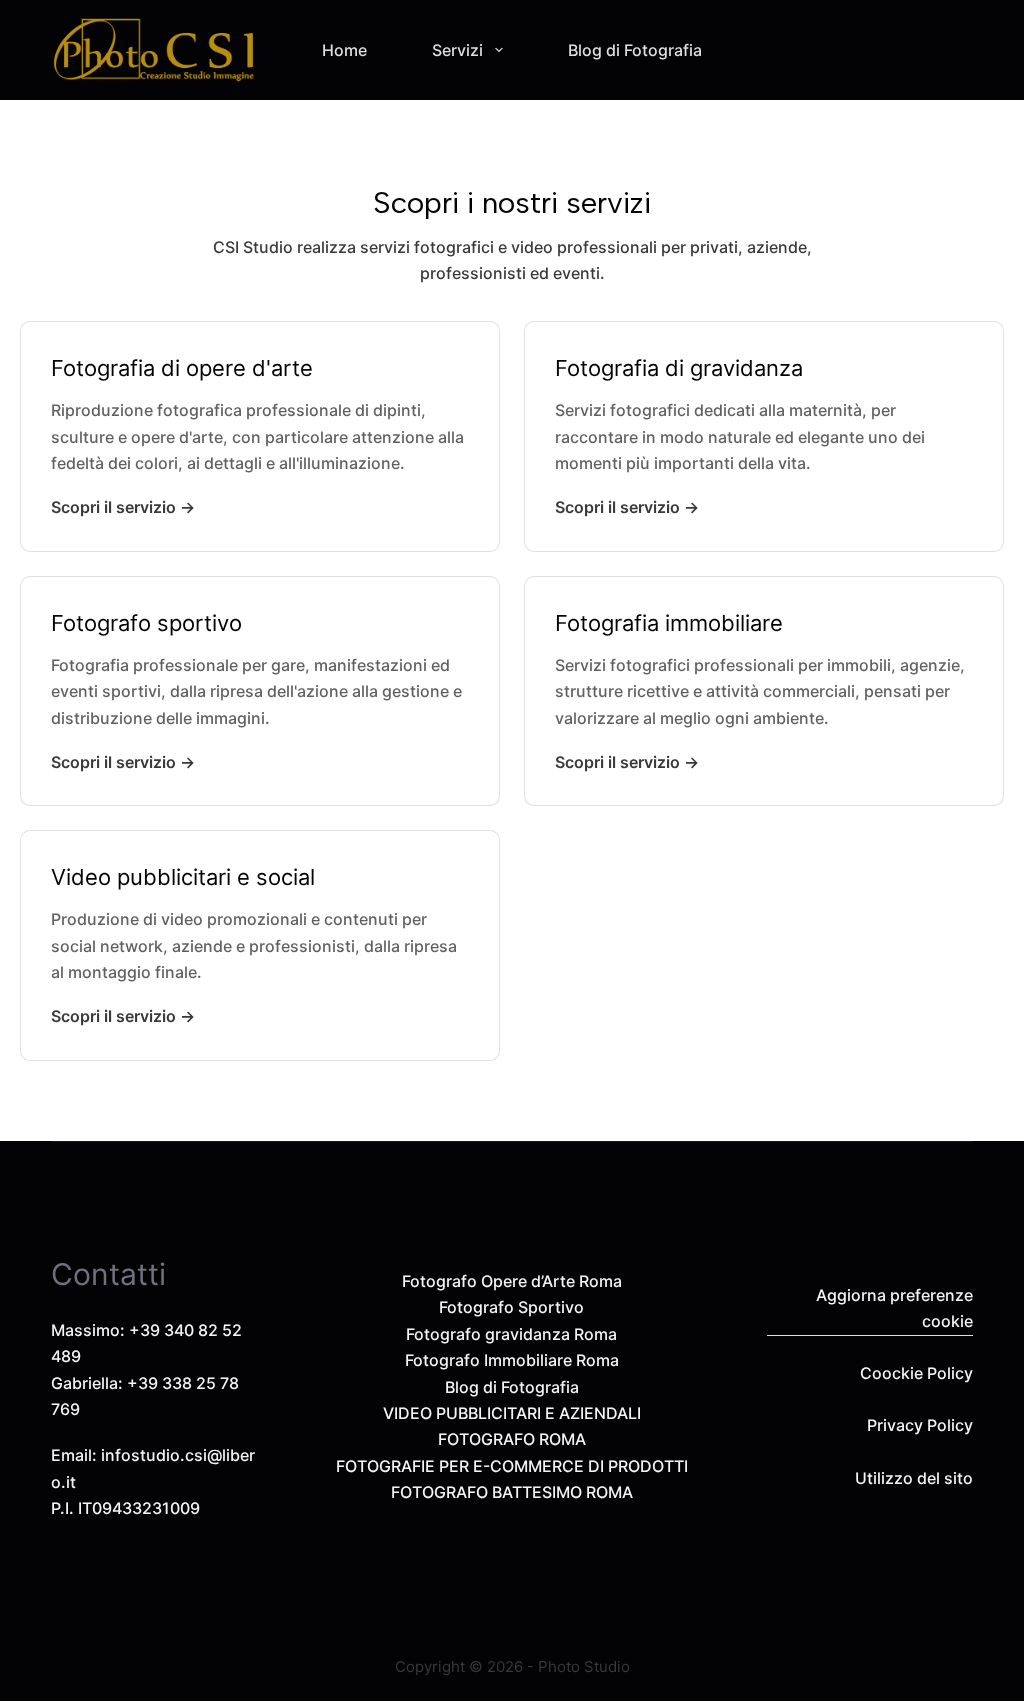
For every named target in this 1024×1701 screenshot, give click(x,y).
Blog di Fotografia (635, 50)
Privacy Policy (920, 1425)
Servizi (457, 50)
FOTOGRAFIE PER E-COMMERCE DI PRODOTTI (512, 1466)
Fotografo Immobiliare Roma (512, 1360)
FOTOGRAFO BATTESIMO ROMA (512, 1492)
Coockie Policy (916, 1373)
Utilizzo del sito (914, 1478)
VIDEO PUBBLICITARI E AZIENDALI (512, 1413)
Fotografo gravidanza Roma (511, 1334)
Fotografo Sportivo (511, 1307)
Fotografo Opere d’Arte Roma (512, 1281)
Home (344, 50)
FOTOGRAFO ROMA (512, 1439)
